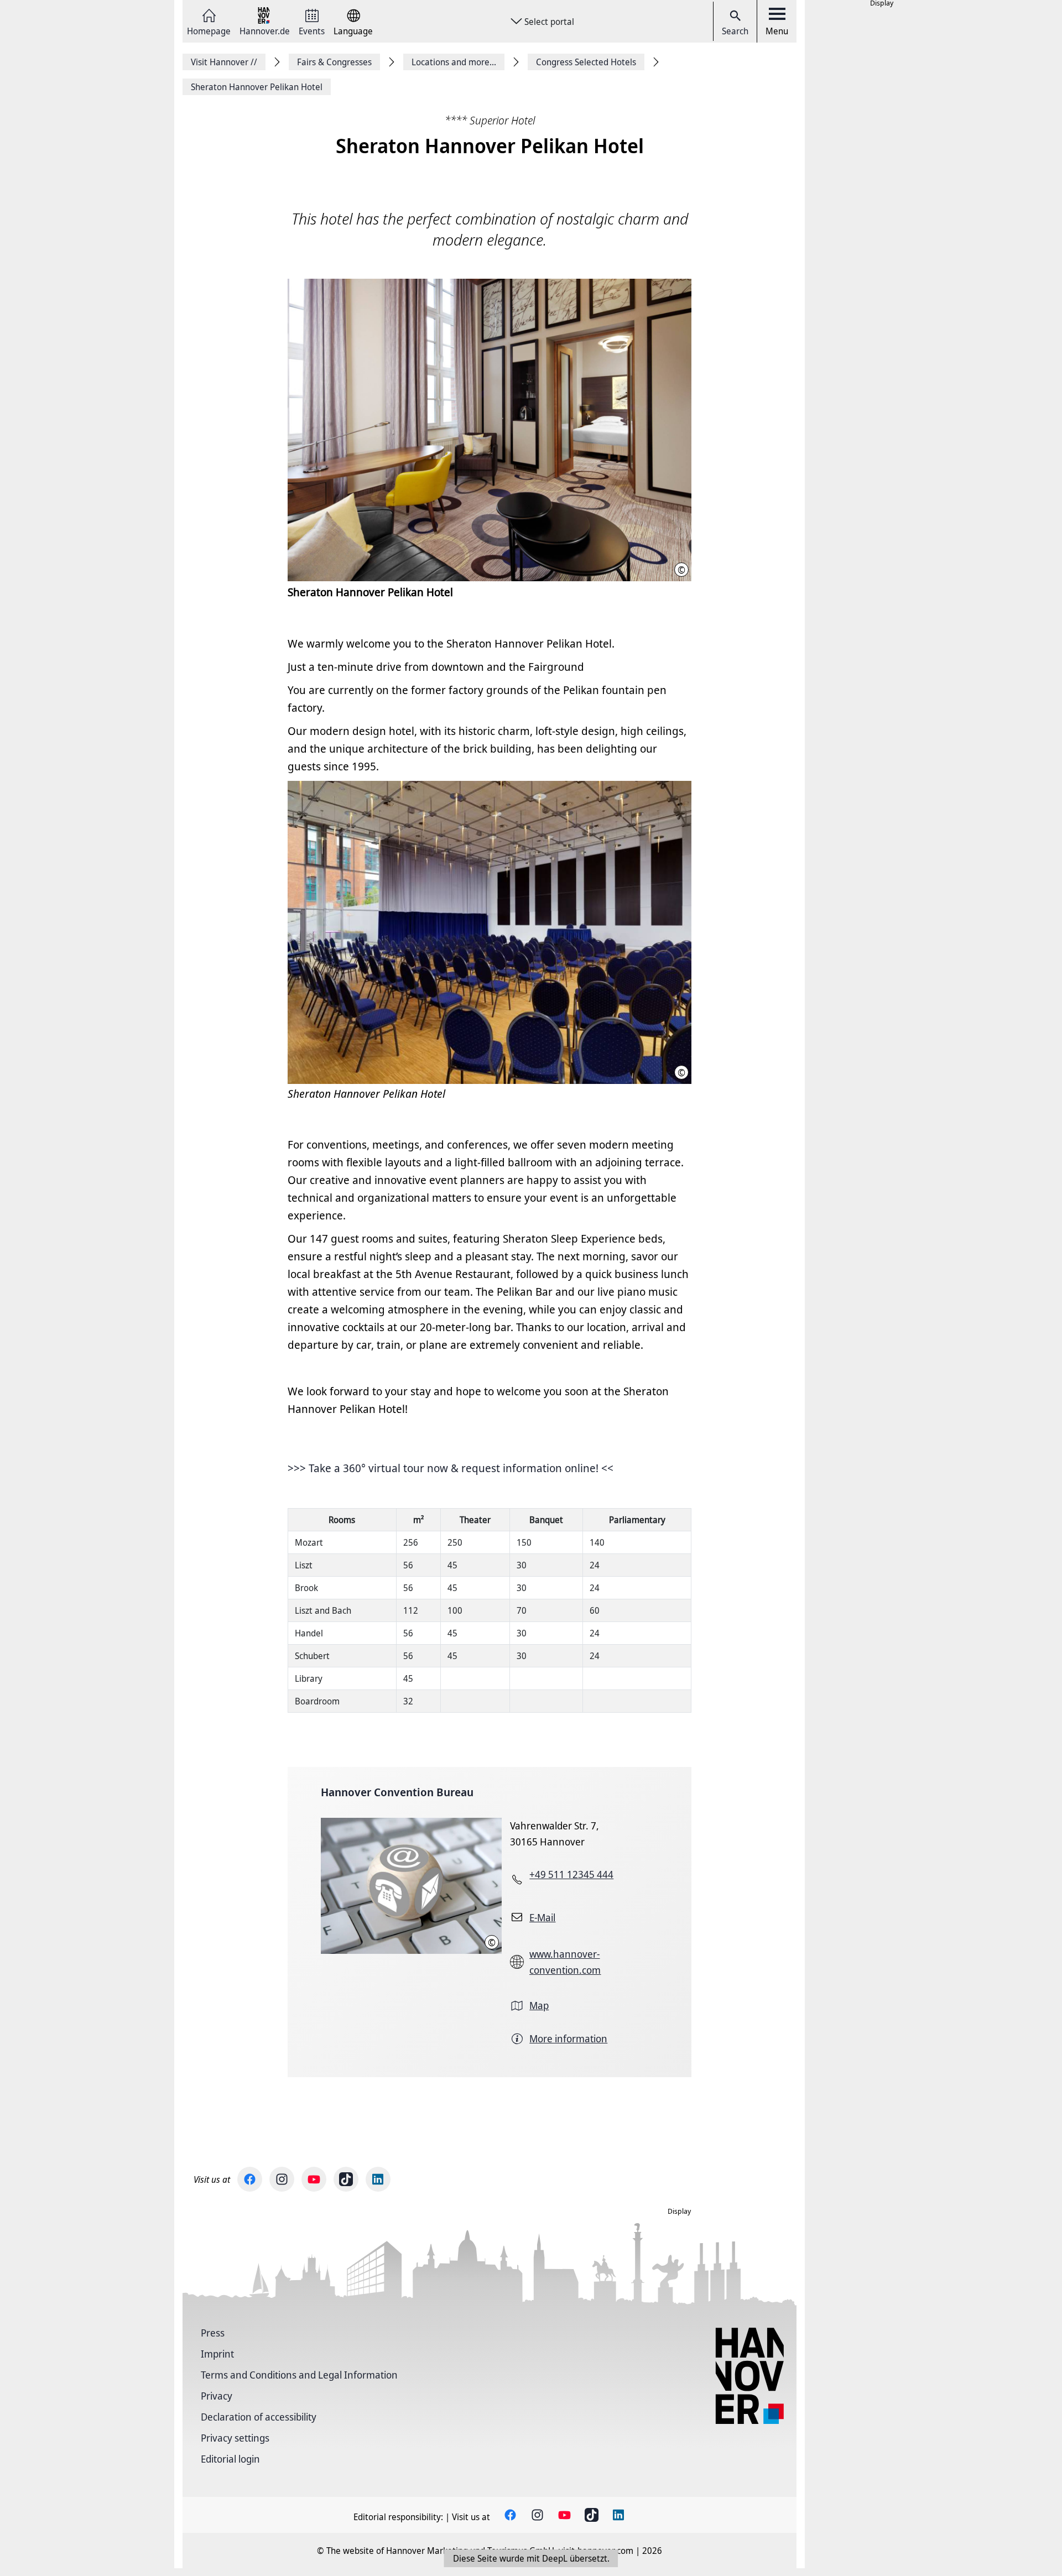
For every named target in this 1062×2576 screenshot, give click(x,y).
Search (735, 31)
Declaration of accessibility (259, 2417)
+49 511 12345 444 (571, 1874)
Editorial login (230, 2459)
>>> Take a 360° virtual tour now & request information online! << (451, 1468)
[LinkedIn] (378, 2179)
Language (353, 30)
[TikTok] (346, 2179)
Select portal (549, 22)
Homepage (209, 30)
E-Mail (542, 1917)
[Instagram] (282, 2179)
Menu (777, 31)
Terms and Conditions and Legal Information (299, 2375)
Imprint (217, 2354)
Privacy (217, 2396)
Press (213, 2333)
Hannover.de (265, 30)
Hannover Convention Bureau (397, 1792)
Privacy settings (235, 2438)
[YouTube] (314, 2179)
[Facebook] (250, 2179)
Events (312, 30)
